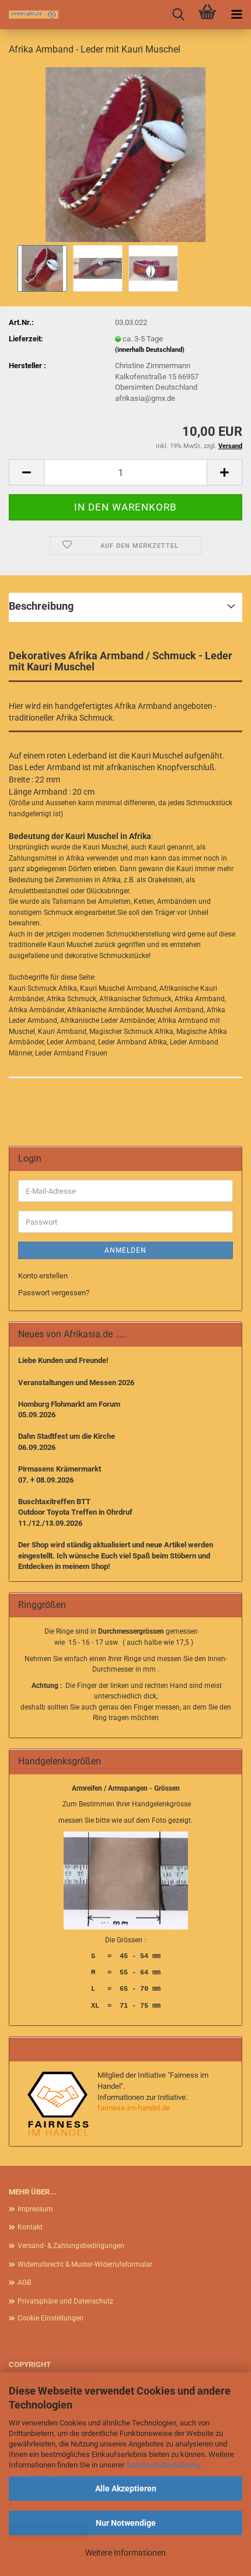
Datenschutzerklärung (163, 2465)
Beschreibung (41, 606)
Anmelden (125, 1250)
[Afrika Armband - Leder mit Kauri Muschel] (125, 154)
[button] (26, 472)
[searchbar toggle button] (178, 15)
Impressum (35, 2209)
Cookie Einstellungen (50, 2318)
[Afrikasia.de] (29, 15)
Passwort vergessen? (54, 1293)
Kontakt (30, 2227)
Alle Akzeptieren (126, 2488)
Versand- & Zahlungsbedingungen (71, 2246)
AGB (24, 2283)
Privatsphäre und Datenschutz (65, 2301)
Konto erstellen (43, 1276)
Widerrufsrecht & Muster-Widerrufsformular (85, 2264)
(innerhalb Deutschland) (150, 350)
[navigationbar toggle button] (236, 15)
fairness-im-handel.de (134, 2108)
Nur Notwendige (126, 2523)
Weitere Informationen (125, 2553)
